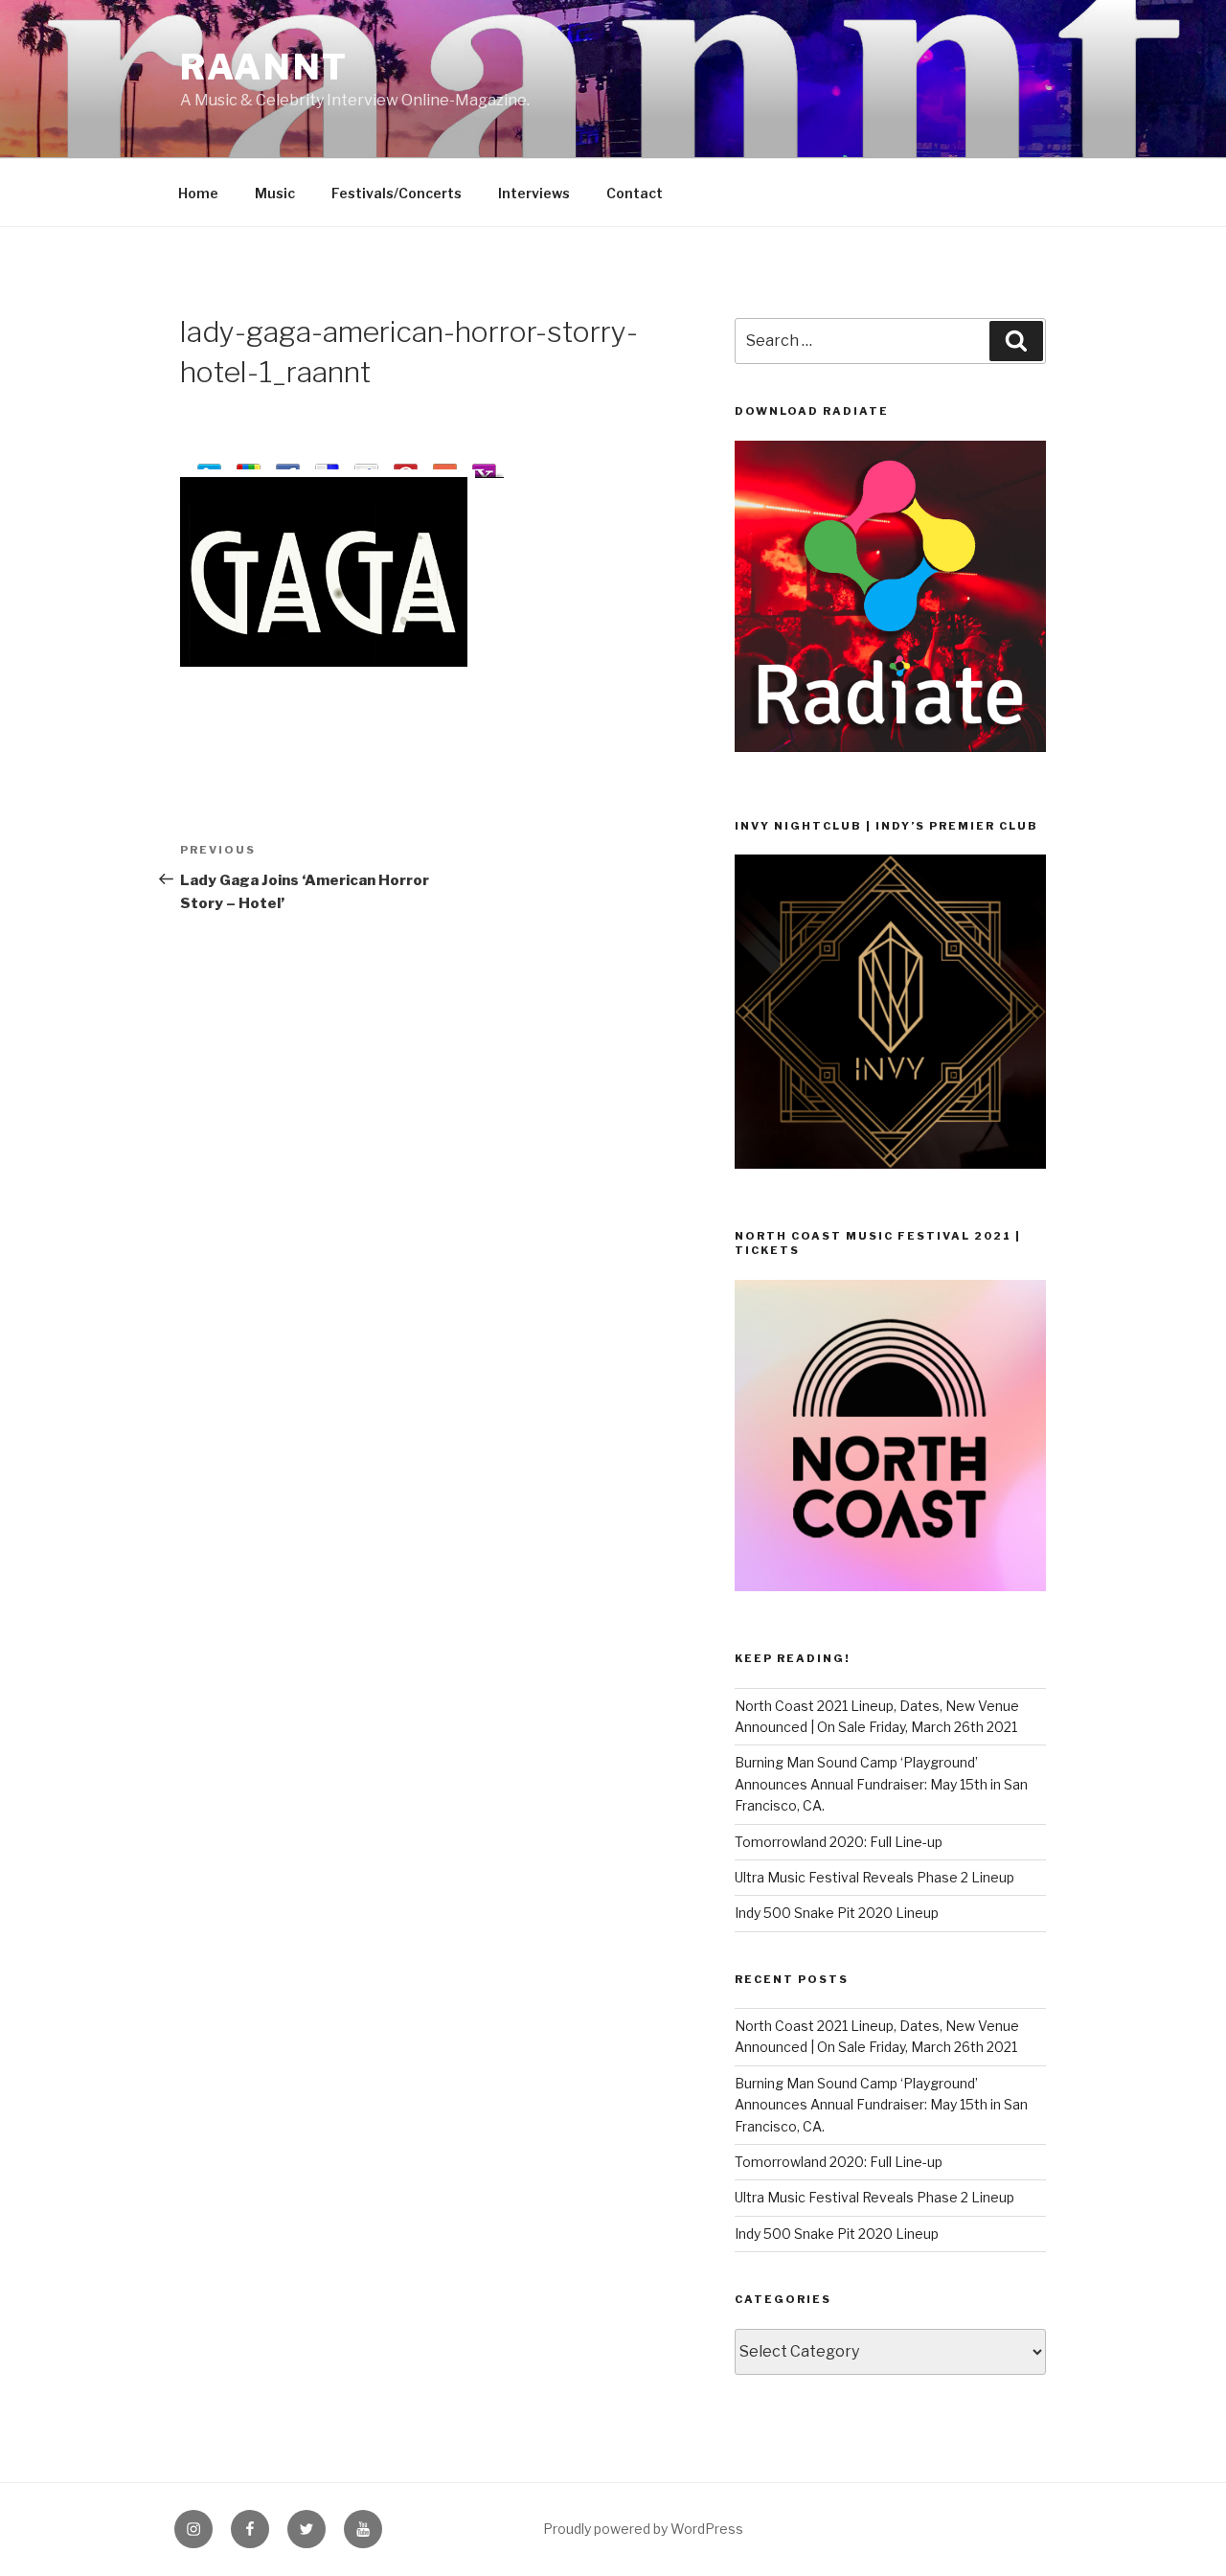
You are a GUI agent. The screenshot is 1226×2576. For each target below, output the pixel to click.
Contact (635, 193)
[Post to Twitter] (209, 467)
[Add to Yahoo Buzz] (484, 467)
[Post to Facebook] (288, 467)
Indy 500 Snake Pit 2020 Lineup (837, 1913)
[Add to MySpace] (366, 467)
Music (275, 193)
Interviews (534, 193)
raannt (264, 67)
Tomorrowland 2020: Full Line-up (839, 1842)
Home (198, 193)
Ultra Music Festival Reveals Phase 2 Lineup (874, 1877)
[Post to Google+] (249, 467)
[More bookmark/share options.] (445, 467)
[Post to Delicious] (327, 467)
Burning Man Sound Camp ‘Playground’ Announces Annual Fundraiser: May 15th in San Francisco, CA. (881, 1784)
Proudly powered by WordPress (643, 2529)
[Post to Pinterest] (406, 467)
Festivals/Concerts (397, 193)
